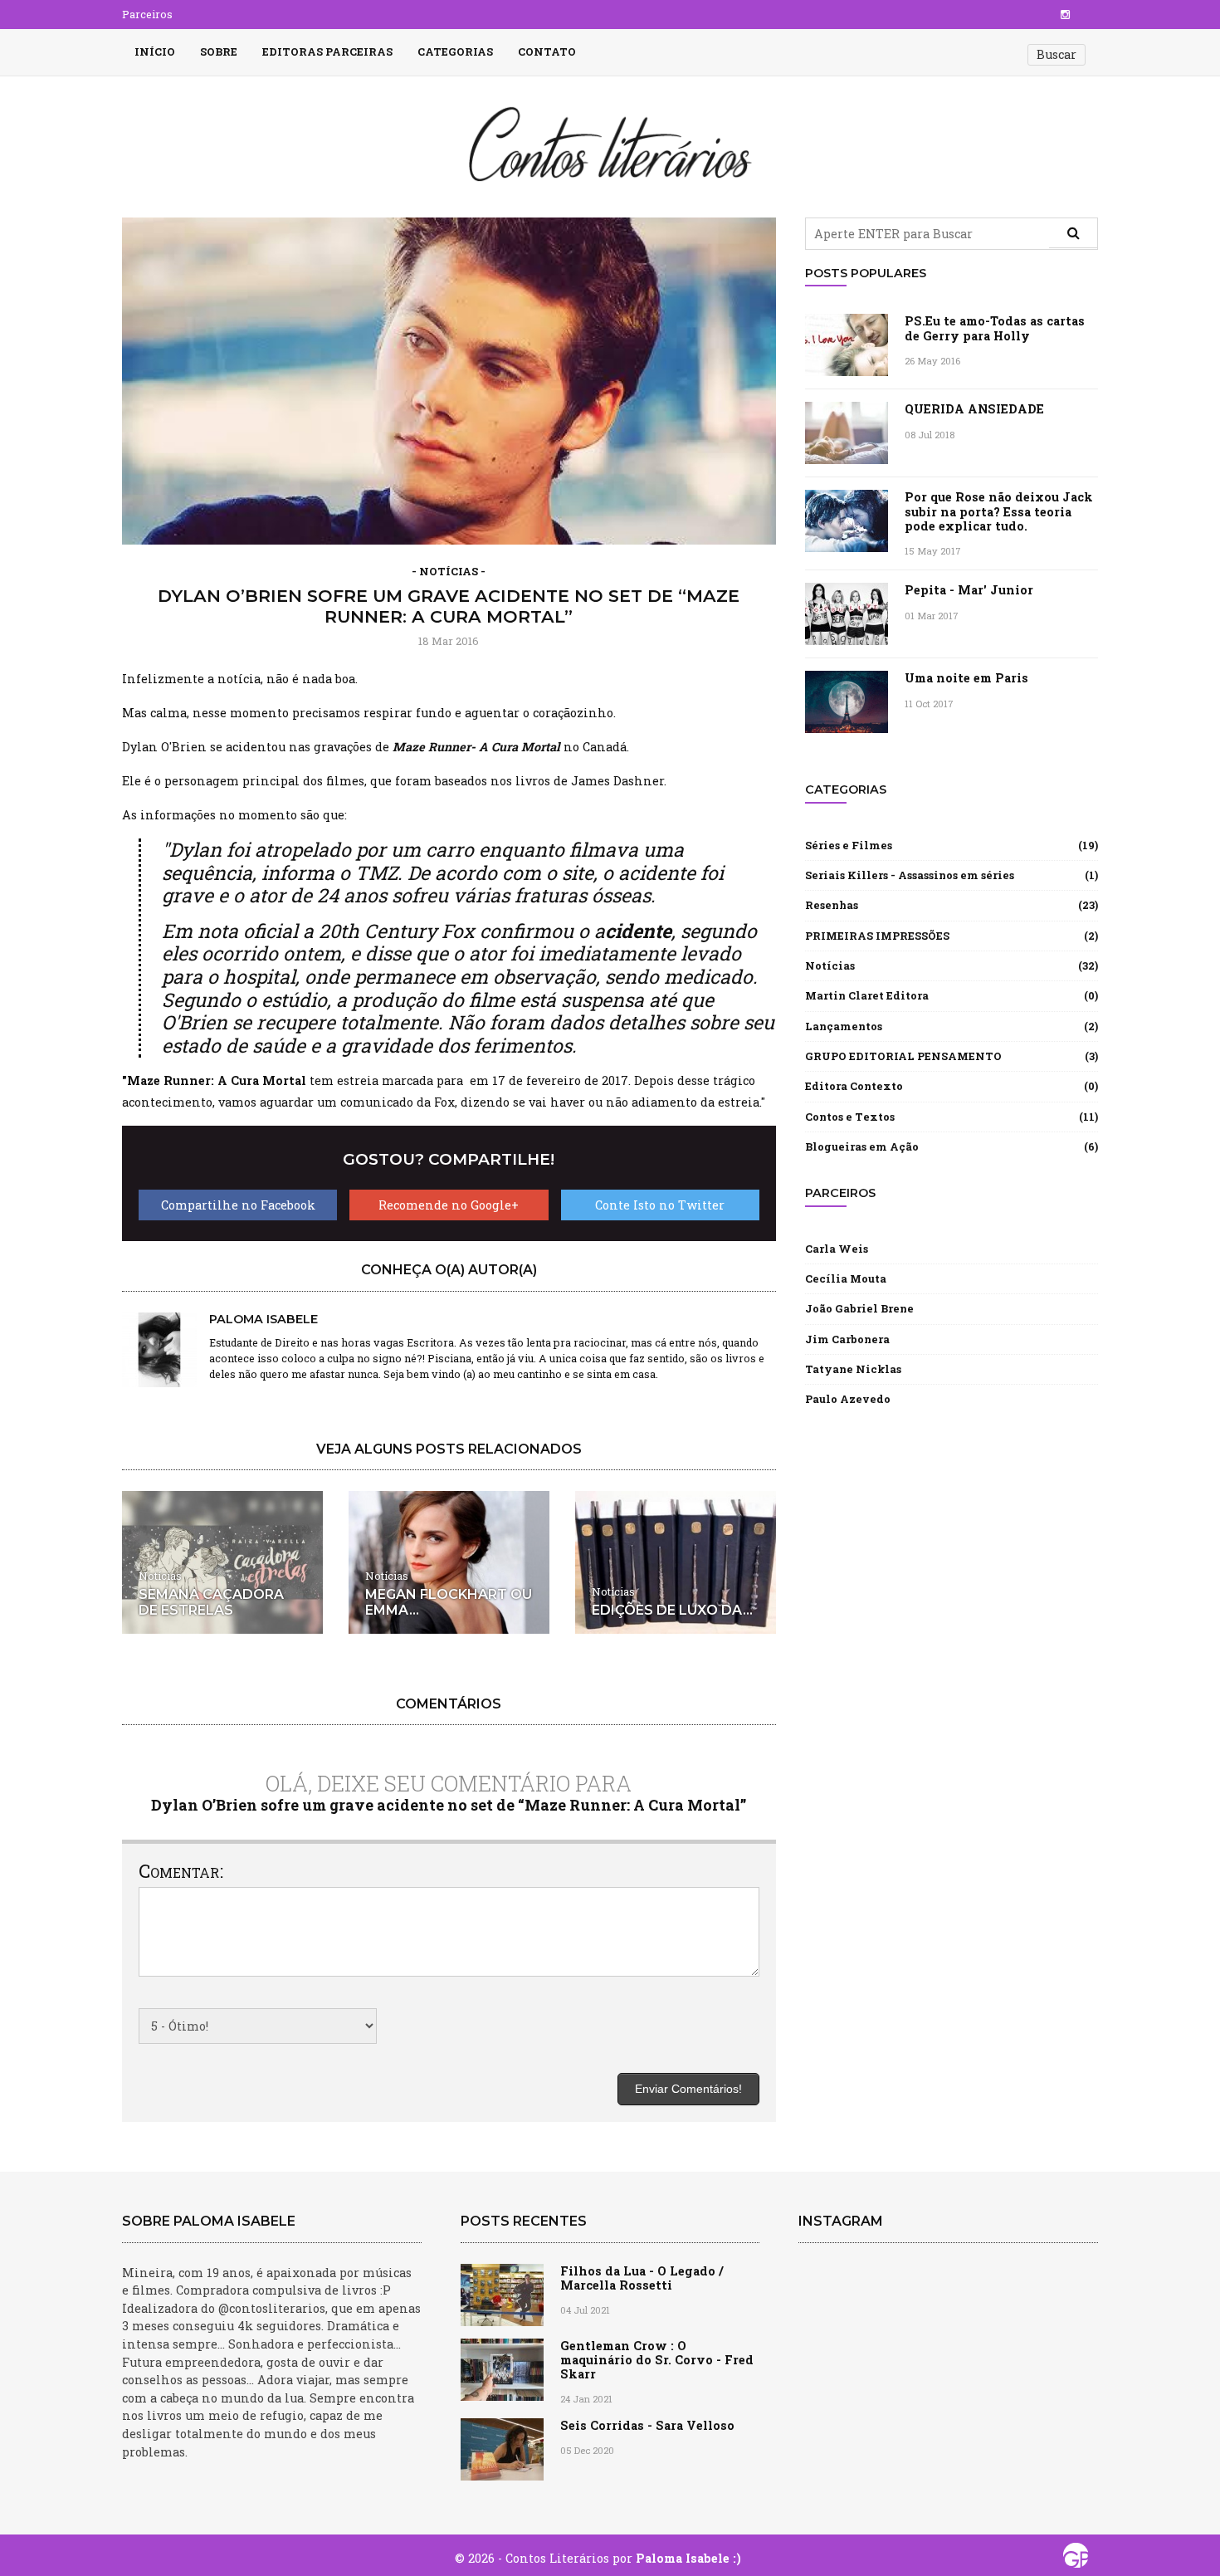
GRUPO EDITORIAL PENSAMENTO (903, 1056)
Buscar (1057, 54)
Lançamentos (844, 1026)
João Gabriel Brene (859, 1308)
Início (155, 51)
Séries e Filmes (849, 845)
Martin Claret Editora (867, 995)
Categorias (455, 51)
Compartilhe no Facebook (238, 1205)
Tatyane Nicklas (853, 1369)
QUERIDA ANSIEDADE (974, 409)
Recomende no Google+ (449, 1205)
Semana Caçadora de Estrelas (211, 1602)
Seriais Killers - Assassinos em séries (910, 875)
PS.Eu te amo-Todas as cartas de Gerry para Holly (995, 328)
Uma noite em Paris (966, 678)
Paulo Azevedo (848, 1399)
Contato (547, 51)
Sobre (219, 51)
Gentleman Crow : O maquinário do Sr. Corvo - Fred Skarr (657, 2360)
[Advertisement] (952, 1547)
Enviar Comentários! (688, 2089)
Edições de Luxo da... (672, 1610)
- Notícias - (449, 572)
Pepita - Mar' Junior (969, 590)
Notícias (160, 1576)
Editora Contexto (854, 1086)
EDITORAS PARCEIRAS (327, 51)
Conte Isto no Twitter (660, 1205)
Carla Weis (837, 1249)
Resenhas (832, 905)
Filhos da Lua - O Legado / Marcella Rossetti (642, 2278)
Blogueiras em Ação (862, 1146)
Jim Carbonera (847, 1339)
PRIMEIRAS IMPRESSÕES (877, 936)
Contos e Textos (850, 1117)
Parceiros (147, 14)
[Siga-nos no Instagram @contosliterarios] (1065, 14)
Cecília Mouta (846, 1278)
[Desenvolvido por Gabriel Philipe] (1076, 2559)
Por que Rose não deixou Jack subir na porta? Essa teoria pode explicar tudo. (999, 511)
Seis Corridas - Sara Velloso (647, 2425)
